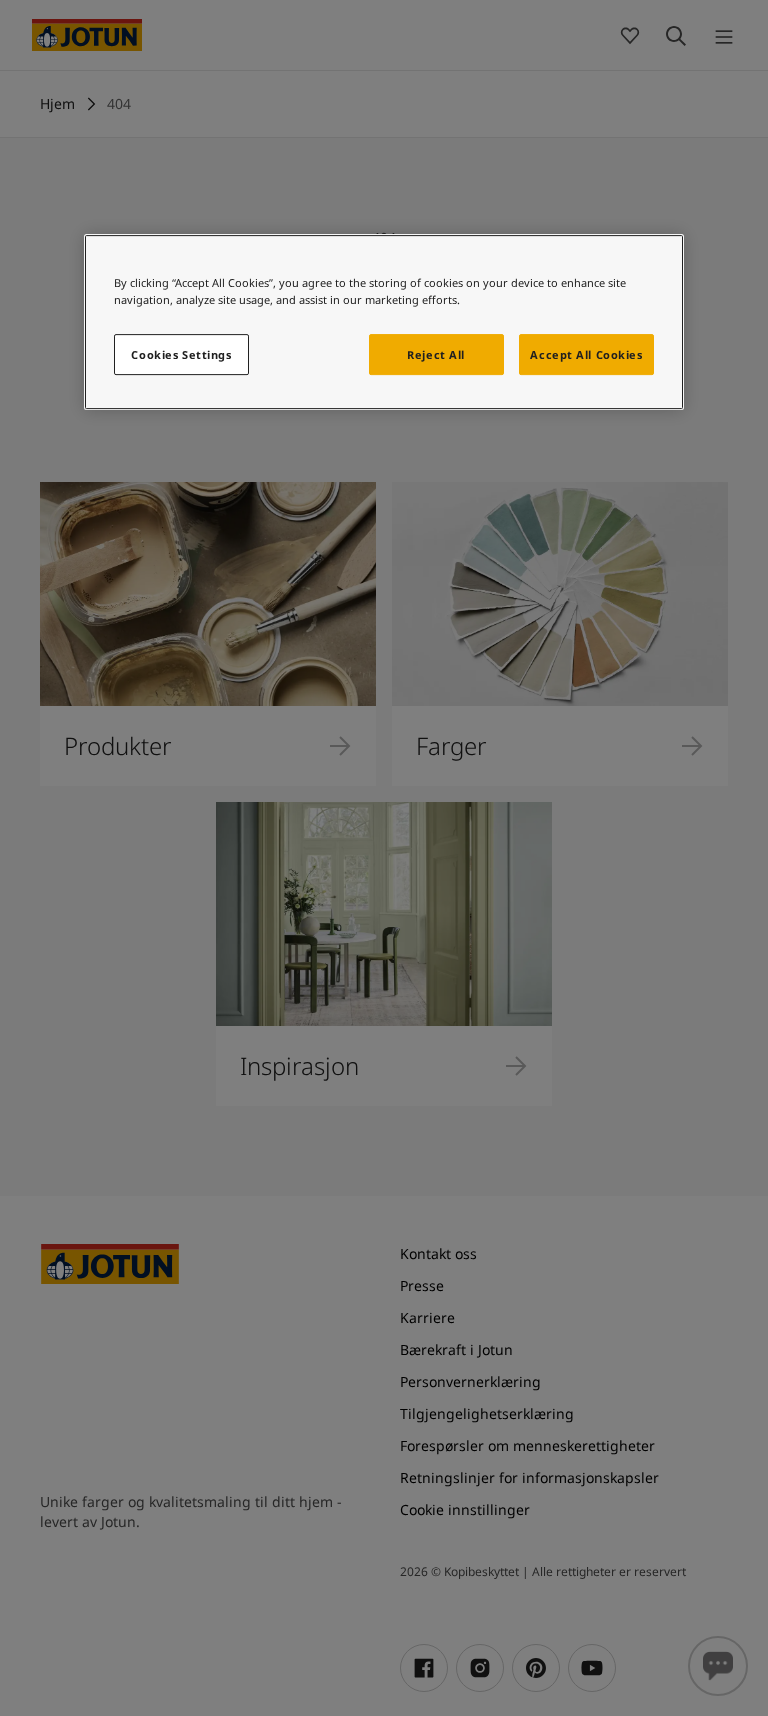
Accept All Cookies (586, 354)
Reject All (436, 354)
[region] (384, 323)
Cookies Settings (181, 354)
